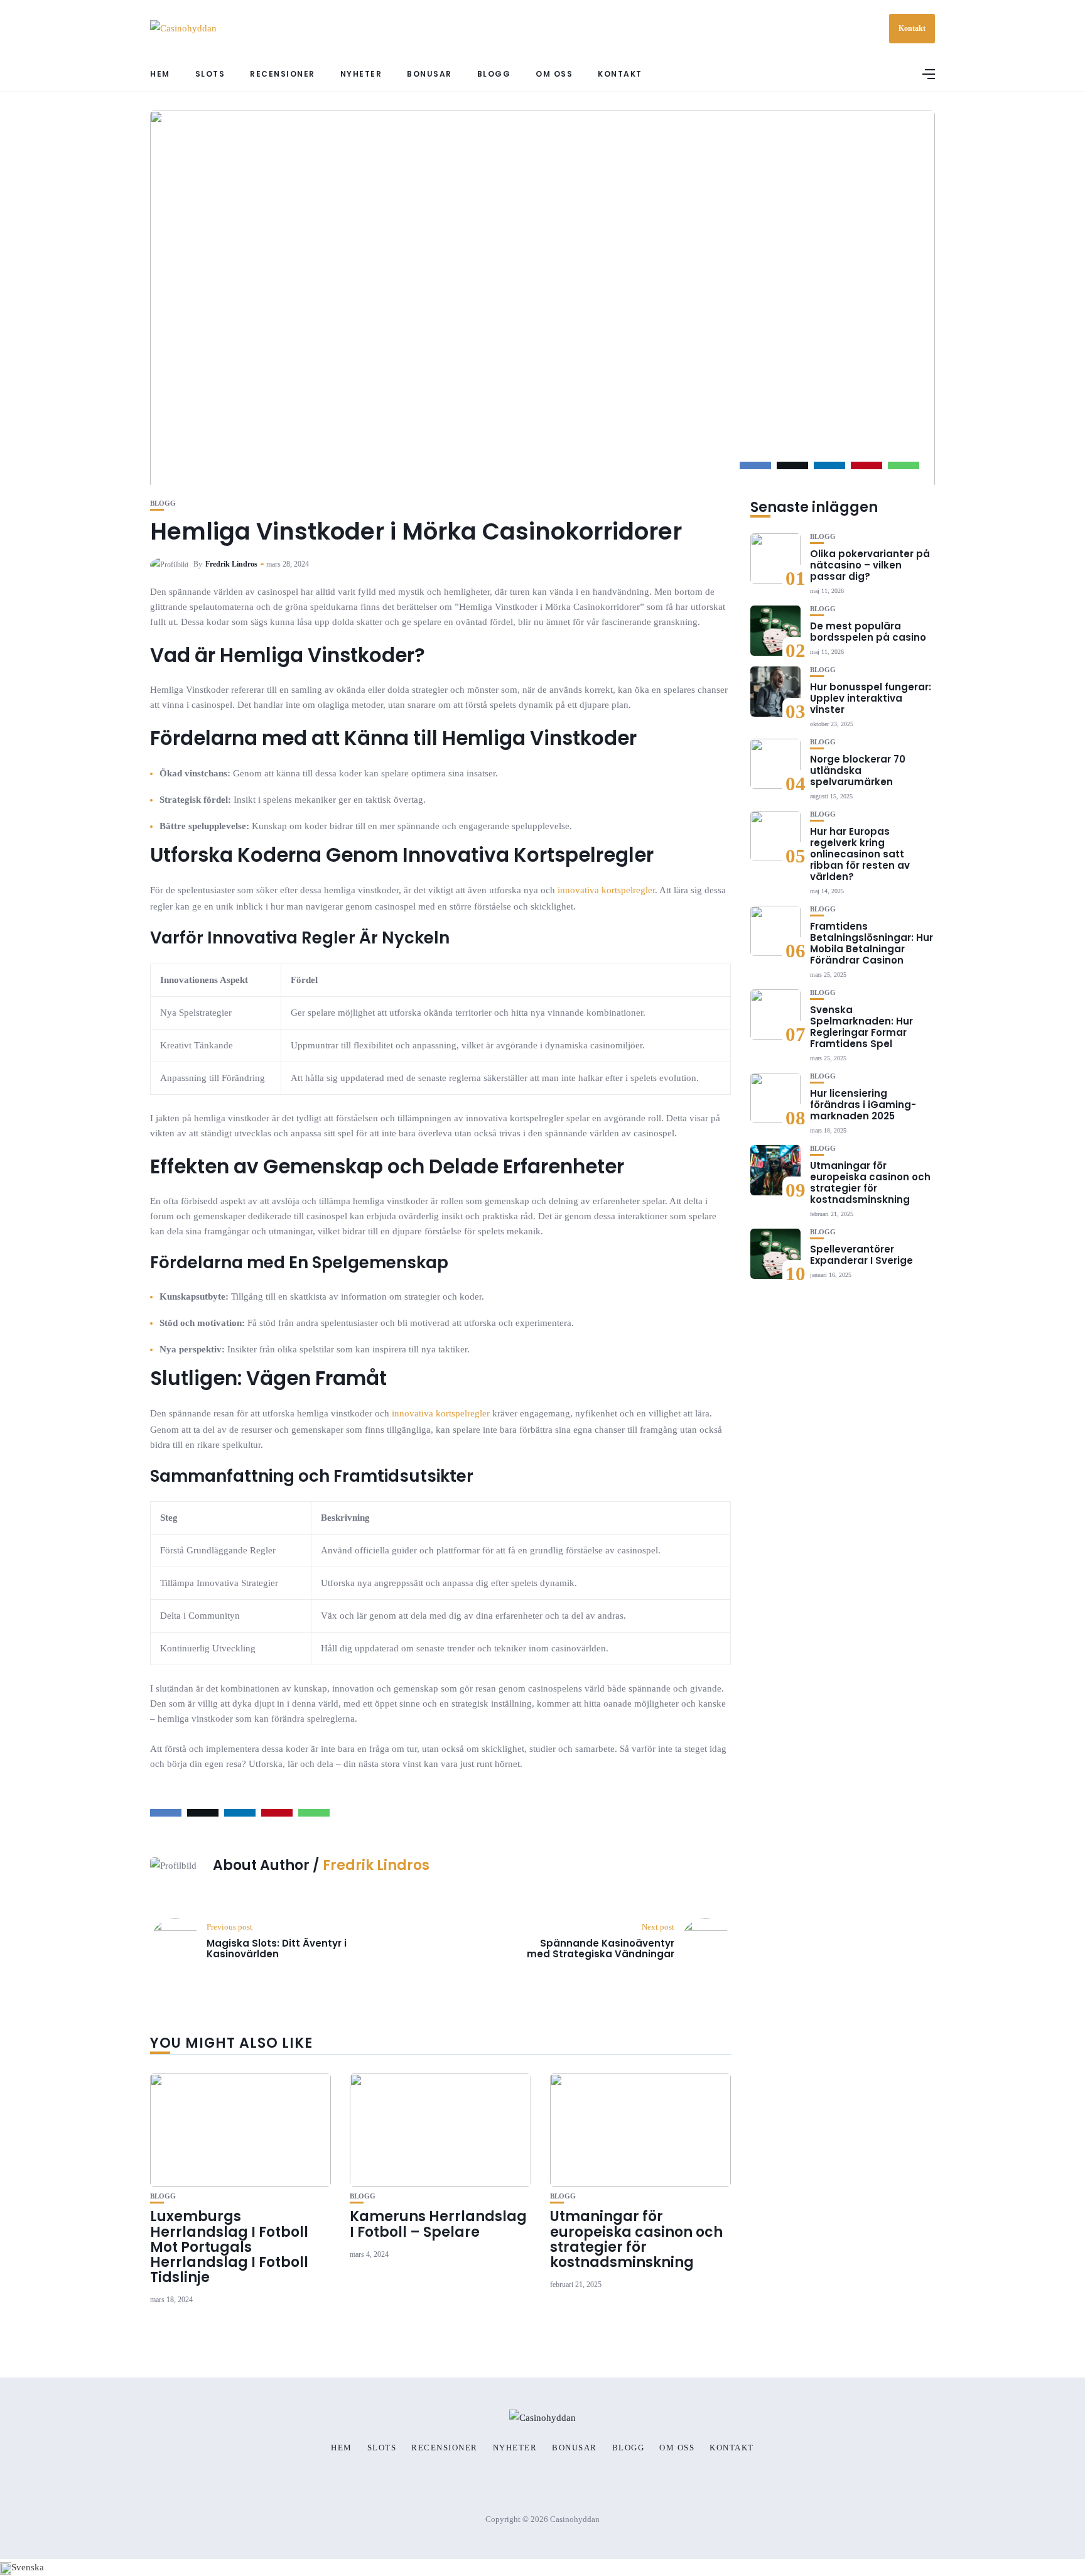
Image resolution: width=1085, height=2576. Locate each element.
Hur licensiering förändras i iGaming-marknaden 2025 (863, 1105)
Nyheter (361, 74)
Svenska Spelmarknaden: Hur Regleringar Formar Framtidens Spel (861, 1027)
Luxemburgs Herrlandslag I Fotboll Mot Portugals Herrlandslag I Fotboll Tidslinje (229, 2247)
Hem (160, 74)
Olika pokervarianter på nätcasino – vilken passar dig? (870, 565)
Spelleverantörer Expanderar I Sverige (861, 1255)
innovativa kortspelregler (606, 890)
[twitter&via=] (792, 465)
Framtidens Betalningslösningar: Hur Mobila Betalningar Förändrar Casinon (872, 943)
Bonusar (429, 74)
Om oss (554, 74)
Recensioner (283, 74)
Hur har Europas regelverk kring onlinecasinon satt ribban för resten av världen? (860, 854)
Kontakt (912, 28)
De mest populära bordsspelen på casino (868, 632)
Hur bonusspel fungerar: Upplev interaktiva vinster (871, 698)
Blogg (494, 74)
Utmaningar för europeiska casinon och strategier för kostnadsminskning (636, 2239)
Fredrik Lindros (231, 564)
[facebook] (755, 465)
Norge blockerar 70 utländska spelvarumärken (858, 770)
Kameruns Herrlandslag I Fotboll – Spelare (438, 2224)
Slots (210, 74)
